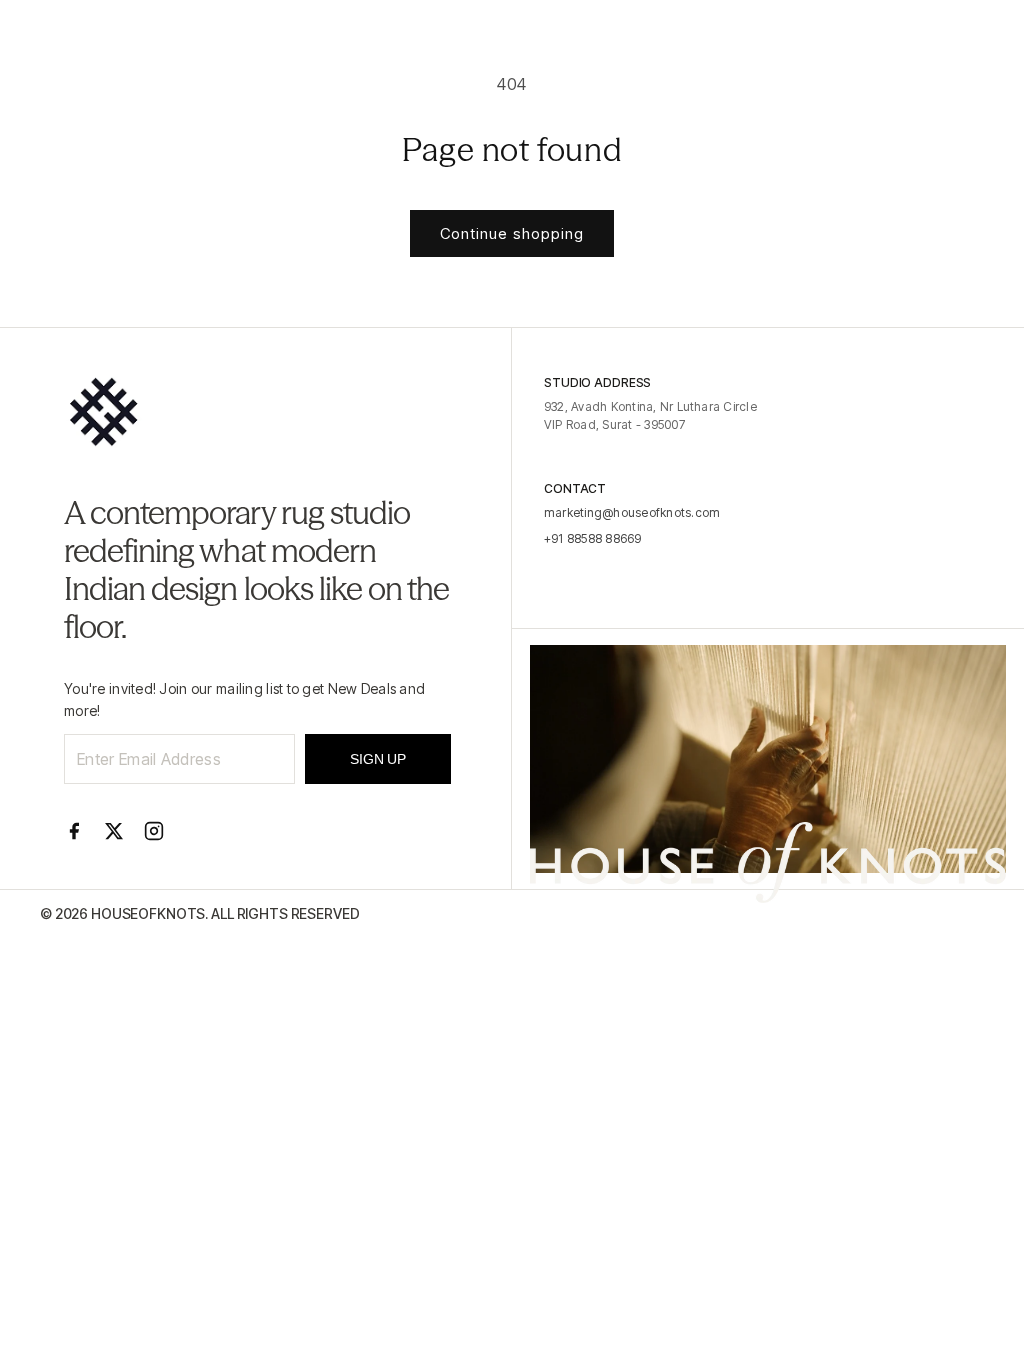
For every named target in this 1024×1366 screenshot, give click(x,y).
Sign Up (378, 759)
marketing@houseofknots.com (632, 512)
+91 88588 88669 (593, 538)
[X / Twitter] (114, 831)
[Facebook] (74, 831)
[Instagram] (154, 831)
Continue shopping (512, 233)
